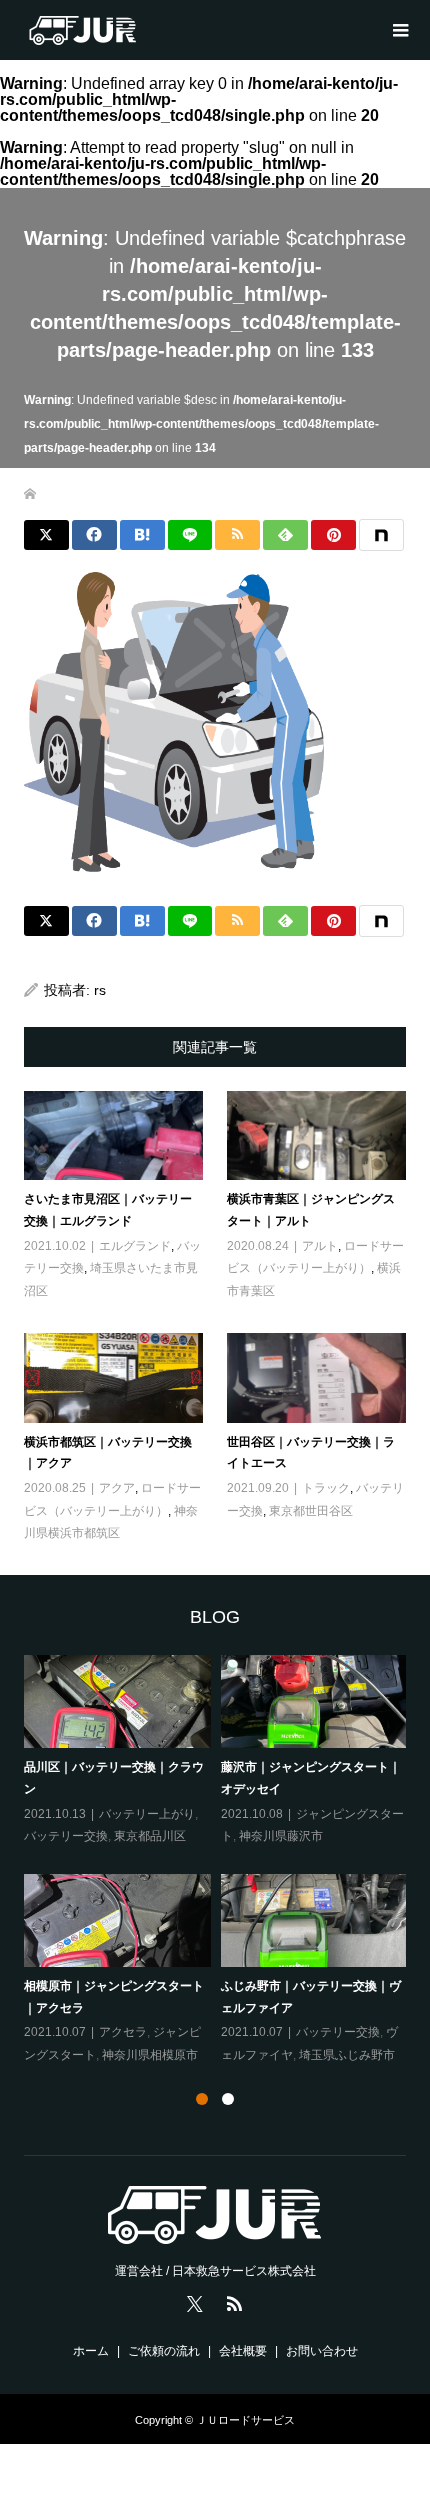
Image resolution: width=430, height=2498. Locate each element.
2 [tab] (228, 2099)
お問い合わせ (322, 2351)
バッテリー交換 (66, 1836)
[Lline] (190, 535)
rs (100, 990)
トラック (326, 1488)
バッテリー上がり (147, 1814)
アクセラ (123, 2032)
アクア (117, 1488)
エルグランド (135, 1246)
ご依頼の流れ (164, 2351)
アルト (320, 1246)
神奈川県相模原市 (150, 2055)
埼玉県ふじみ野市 (347, 2055)
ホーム (91, 2351)
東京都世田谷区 (311, 1511)
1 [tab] (202, 2099)
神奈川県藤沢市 (281, 1836)
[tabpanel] (220, 1861)
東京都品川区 (150, 1836)
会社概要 (243, 2351)
